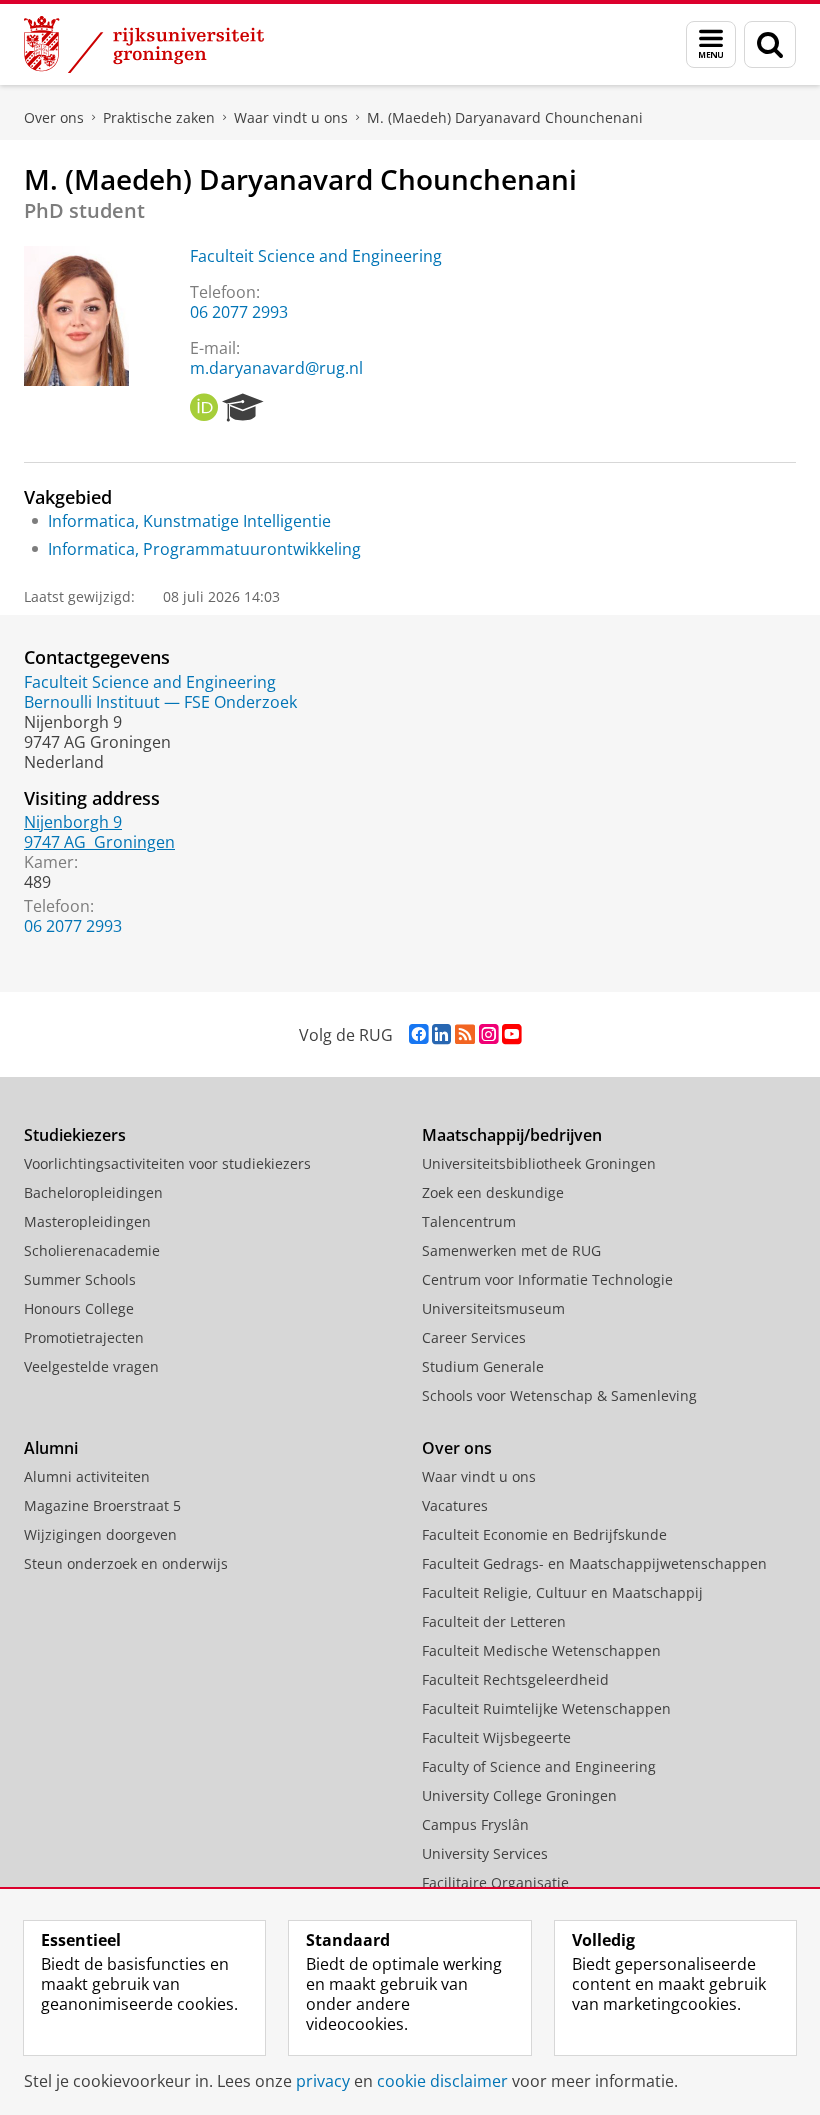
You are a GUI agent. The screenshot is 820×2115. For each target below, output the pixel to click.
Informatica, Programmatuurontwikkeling (204, 549)
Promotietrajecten (84, 1337)
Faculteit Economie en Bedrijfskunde (544, 1534)
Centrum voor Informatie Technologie (547, 1279)
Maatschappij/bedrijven (512, 1135)
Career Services (474, 1337)
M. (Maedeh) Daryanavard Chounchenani (505, 117)
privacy (323, 2081)
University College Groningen (519, 1795)
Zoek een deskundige (493, 1192)
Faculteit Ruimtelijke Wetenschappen (546, 1708)
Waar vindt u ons (291, 117)
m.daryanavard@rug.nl (276, 368)
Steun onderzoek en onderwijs (126, 1563)
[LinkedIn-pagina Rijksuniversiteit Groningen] (441, 1034)
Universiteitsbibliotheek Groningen (539, 1163)
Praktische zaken (159, 117)
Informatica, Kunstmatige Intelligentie (189, 521)
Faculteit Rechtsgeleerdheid (515, 1679)
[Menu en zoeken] (711, 44)
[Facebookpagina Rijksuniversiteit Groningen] (418, 1034)
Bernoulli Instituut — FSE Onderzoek (160, 702)
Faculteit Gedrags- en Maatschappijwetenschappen (594, 1563)
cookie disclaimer (442, 2081)
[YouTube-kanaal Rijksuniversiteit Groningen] (511, 1034)
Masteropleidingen (87, 1221)
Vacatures (455, 1505)
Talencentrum (469, 1221)
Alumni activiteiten (87, 1476)
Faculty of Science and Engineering (539, 1766)
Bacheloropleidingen (93, 1192)
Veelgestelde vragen (91, 1366)
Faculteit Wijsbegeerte (496, 1737)
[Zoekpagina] (770, 44)
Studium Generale (483, 1366)
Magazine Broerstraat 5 (102, 1505)
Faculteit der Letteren (494, 1621)
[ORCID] (204, 408)
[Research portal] (243, 408)
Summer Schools (80, 1279)
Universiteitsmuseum (493, 1308)
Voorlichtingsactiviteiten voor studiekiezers (167, 1163)
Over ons (54, 117)
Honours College (79, 1308)
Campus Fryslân (475, 1824)
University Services (485, 1853)
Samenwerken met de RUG (511, 1250)
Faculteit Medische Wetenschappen (541, 1650)
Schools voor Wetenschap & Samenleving (559, 1395)
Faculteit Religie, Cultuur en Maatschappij (562, 1592)
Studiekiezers (75, 1135)
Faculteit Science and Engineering (316, 256)
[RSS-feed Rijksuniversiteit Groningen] (465, 1034)
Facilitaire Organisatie (495, 1882)
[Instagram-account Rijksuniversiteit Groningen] (488, 1034)
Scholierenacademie (92, 1250)
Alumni (51, 1448)
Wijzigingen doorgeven (100, 1534)
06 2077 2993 (239, 312)
